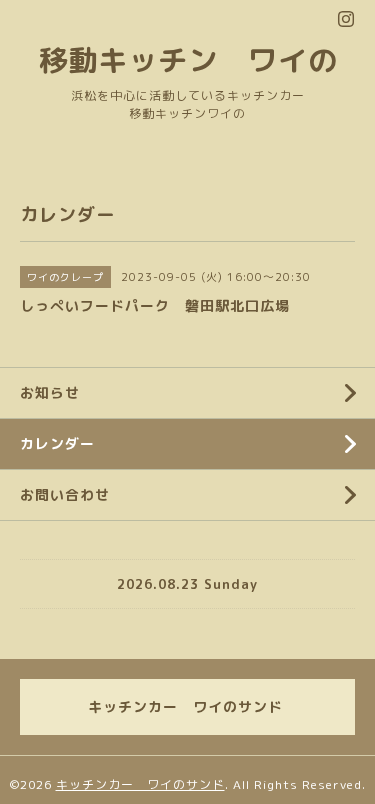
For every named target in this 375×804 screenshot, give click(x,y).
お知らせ (50, 392)
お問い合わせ (65, 494)
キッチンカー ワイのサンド (140, 784)
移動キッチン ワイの (188, 59)
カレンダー (57, 443)
